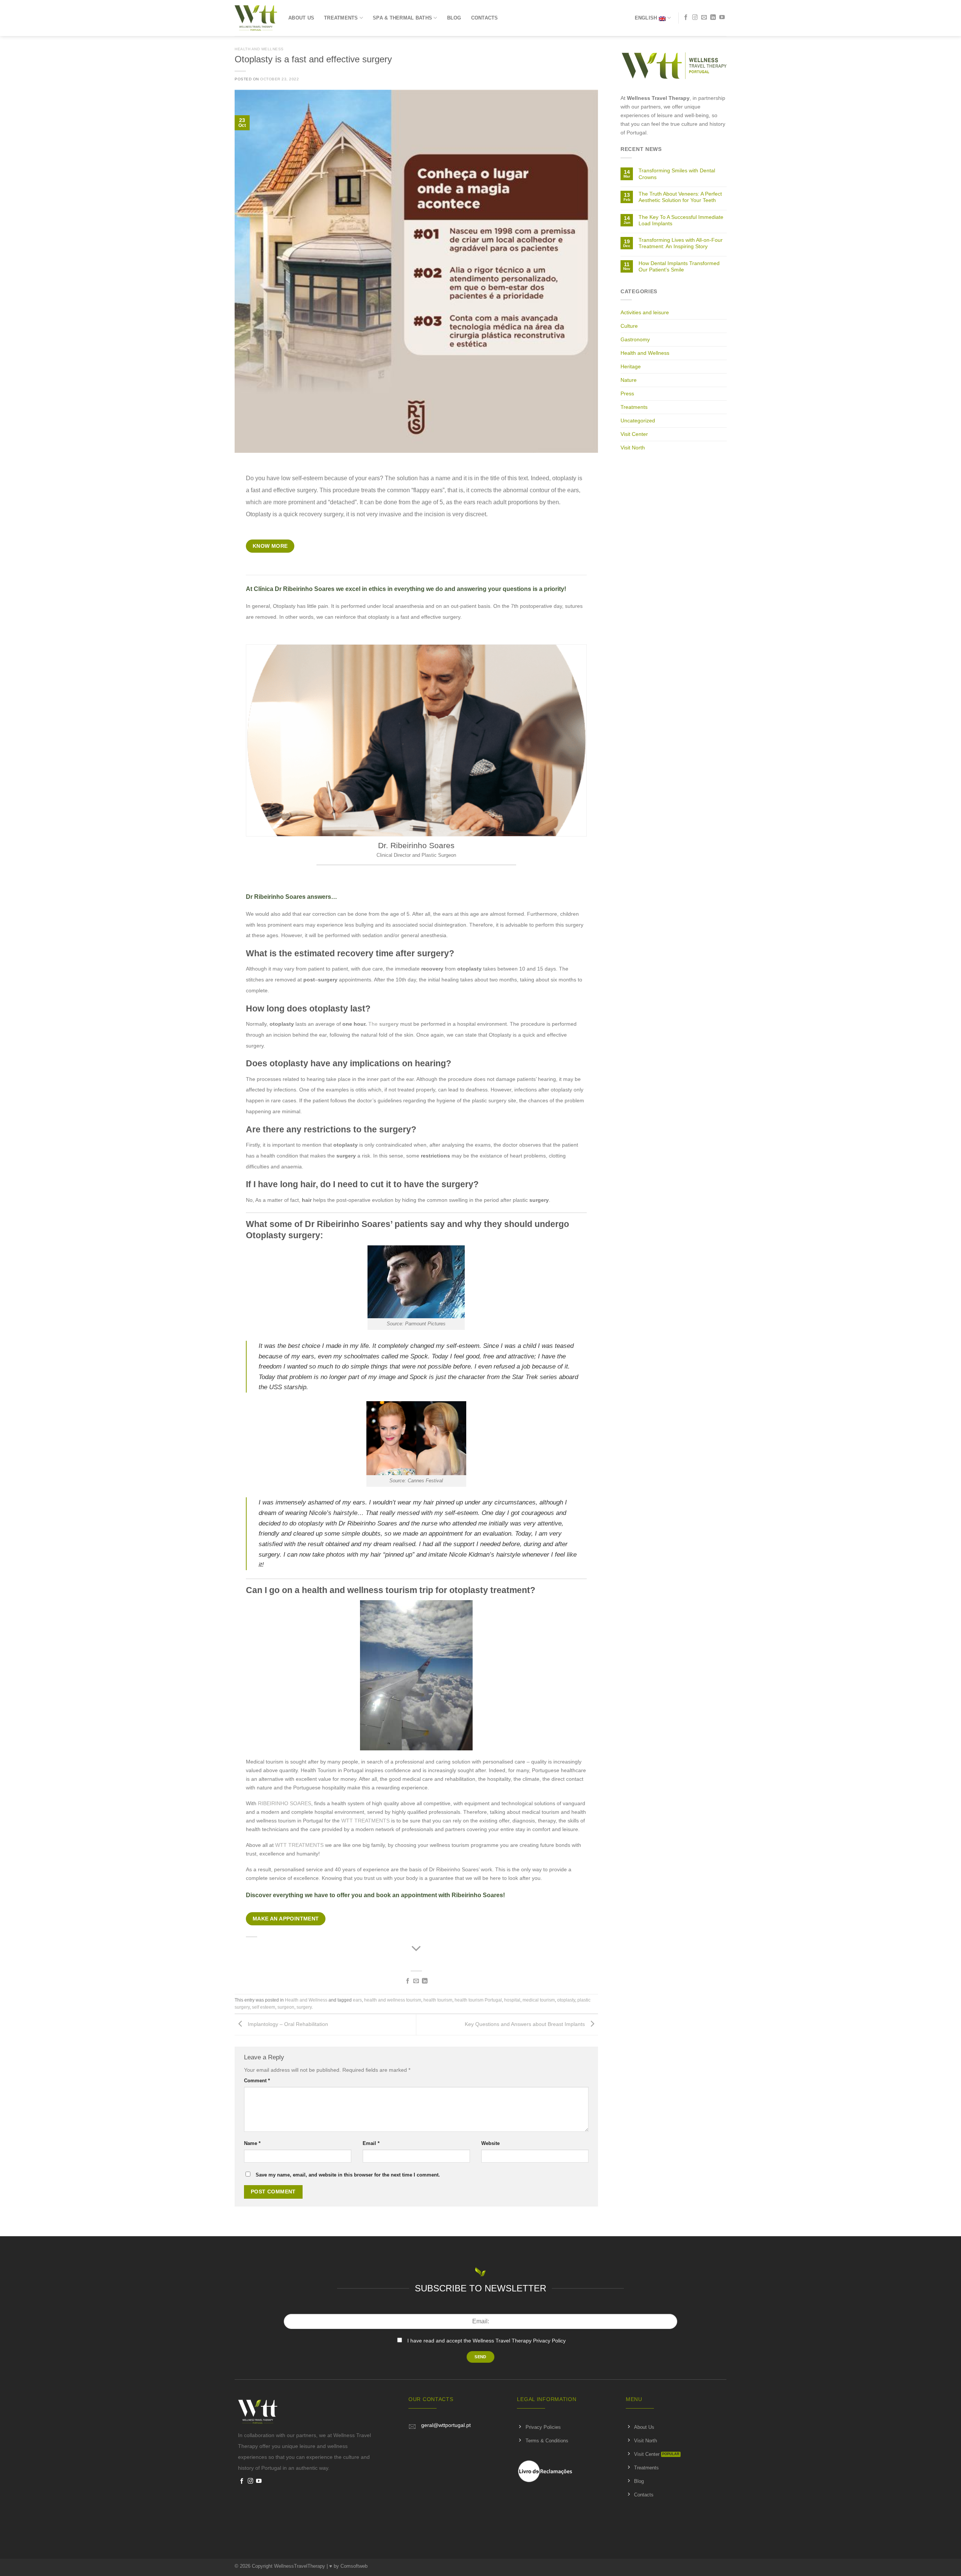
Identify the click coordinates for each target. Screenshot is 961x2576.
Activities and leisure (645, 312)
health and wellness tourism (393, 2000)
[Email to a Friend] (416, 1981)
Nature (629, 380)
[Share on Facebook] (408, 1981)
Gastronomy (635, 339)
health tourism (438, 2000)
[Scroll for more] (416, 1949)
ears (357, 2000)
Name (252, 2143)
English (646, 18)
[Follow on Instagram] (695, 18)
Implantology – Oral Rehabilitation (287, 2024)
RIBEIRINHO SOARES (285, 1803)
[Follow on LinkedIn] (713, 18)
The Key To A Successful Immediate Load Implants (681, 220)
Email (371, 2143)
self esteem (264, 2007)
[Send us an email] (704, 18)
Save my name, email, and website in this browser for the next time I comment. (348, 2175)
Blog (454, 18)
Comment (257, 2081)
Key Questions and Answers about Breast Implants (526, 2024)
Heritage (631, 366)
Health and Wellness (259, 49)
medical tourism (539, 2000)
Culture (629, 326)
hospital (512, 2000)
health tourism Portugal (478, 2000)
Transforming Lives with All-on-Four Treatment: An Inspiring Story (681, 243)
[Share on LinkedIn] (425, 1981)
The (383, 1024)
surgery (304, 2007)
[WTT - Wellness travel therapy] (256, 18)
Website (490, 2143)
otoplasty (566, 2000)
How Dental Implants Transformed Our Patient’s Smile (679, 266)
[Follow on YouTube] (722, 18)
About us (301, 18)
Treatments (341, 18)
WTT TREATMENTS (365, 1821)
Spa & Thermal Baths (402, 18)
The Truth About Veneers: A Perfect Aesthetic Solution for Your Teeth (680, 197)
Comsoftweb (354, 2566)
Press (627, 393)
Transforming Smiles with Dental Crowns (677, 174)
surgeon (286, 2007)
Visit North (633, 448)
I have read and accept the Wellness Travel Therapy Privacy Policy (487, 2341)
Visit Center (634, 434)
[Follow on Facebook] (686, 18)
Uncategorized (638, 421)
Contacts (485, 18)
